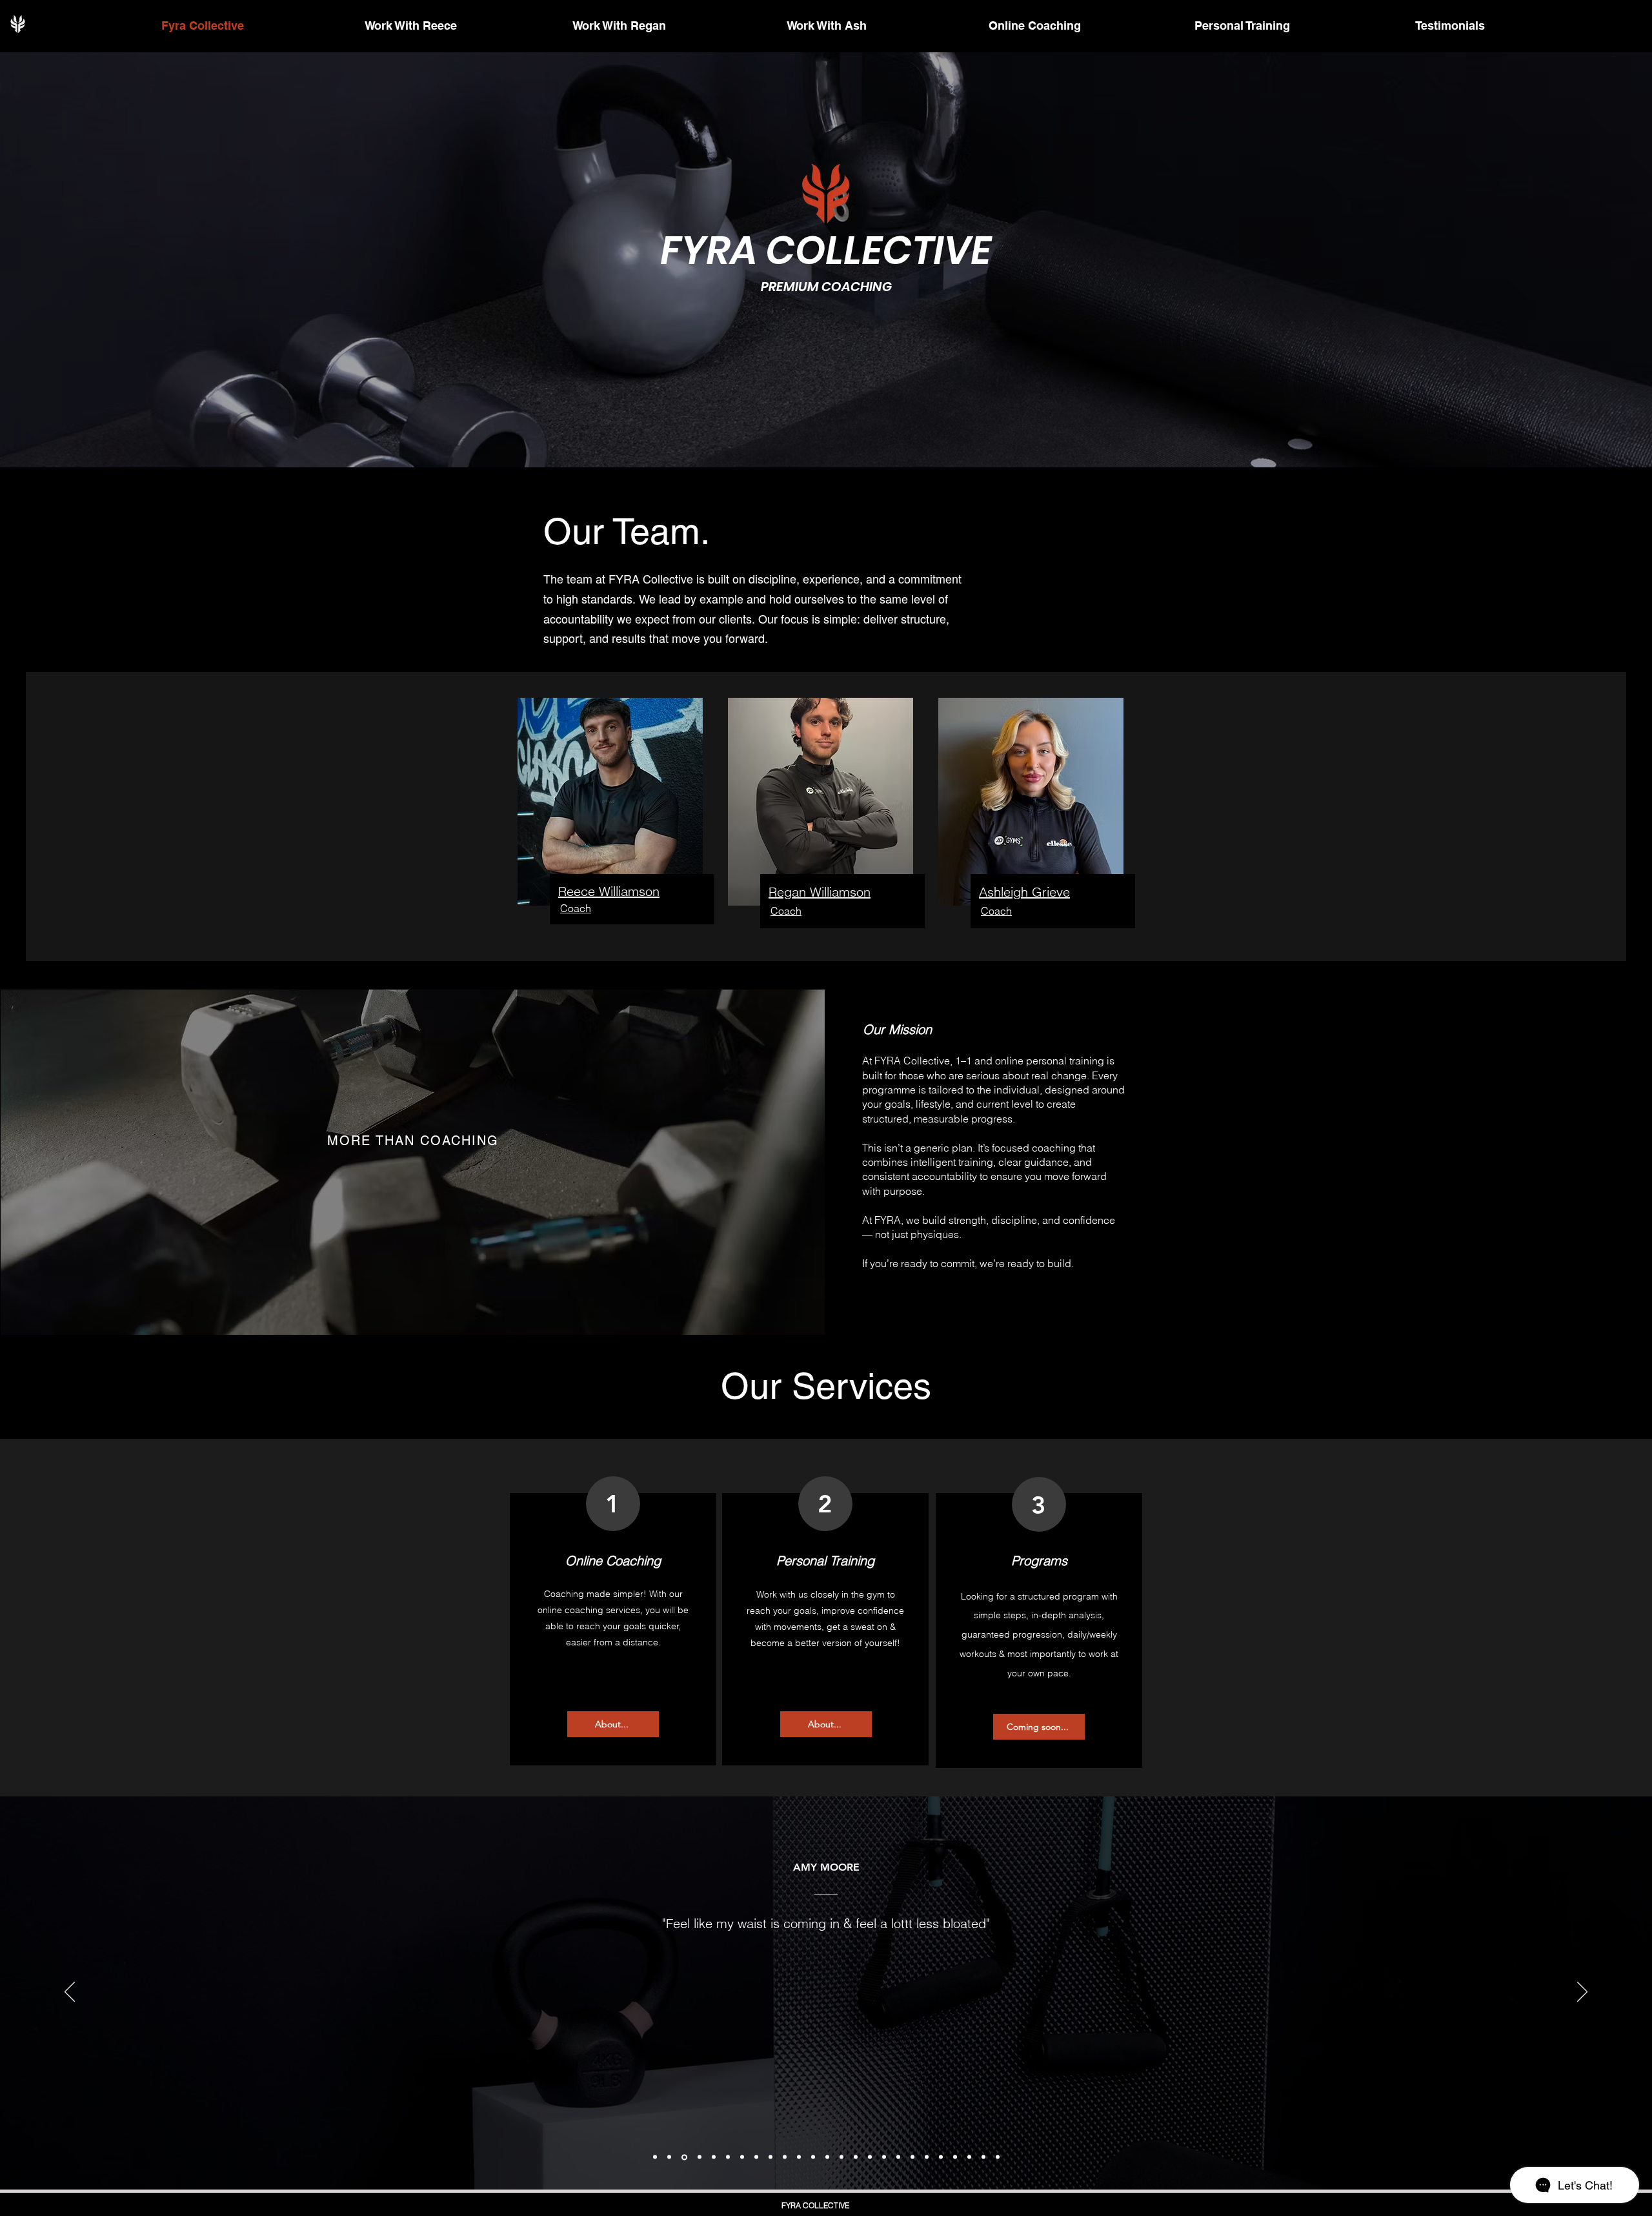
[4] (700, 2157)
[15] (856, 2157)
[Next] (1582, 1993)
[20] (927, 2157)
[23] (969, 2157)
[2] (669, 2157)
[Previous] (70, 1993)
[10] (785, 2157)
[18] (898, 2157)
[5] (714, 2157)
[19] (912, 2157)
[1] (655, 2157)
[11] (799, 2157)
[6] (728, 2157)
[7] (742, 2157)
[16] (870, 2157)
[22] (955, 2157)
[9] (771, 2157)
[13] (827, 2157)
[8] (756, 2157)
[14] (841, 2157)
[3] (684, 2157)
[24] (983, 2157)
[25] (998, 2157)
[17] (884, 2157)
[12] (813, 2157)
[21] (941, 2157)
